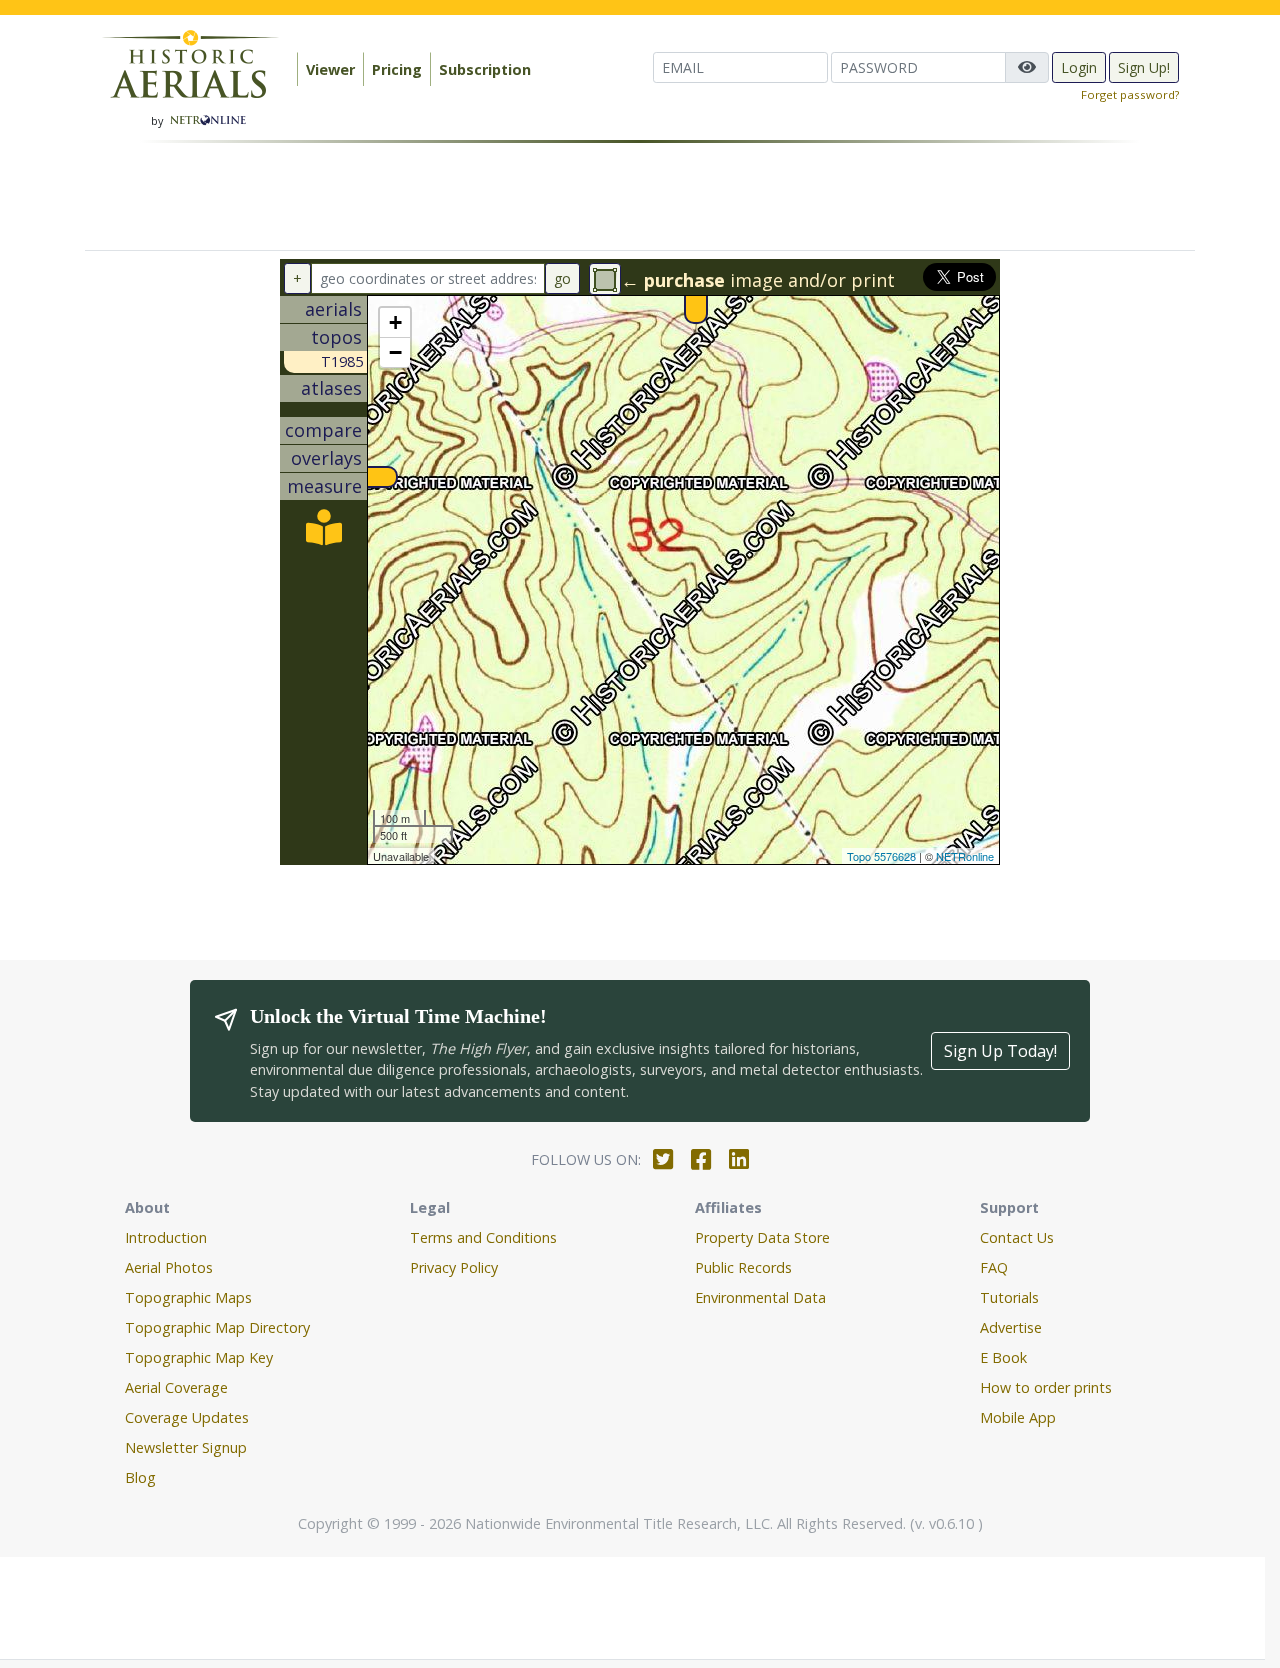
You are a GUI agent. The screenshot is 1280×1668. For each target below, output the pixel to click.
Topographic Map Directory (217, 1327)
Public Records (743, 1267)
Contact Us (1017, 1237)
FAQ (994, 1267)
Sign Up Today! (1000, 1051)
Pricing (397, 69)
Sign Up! (1144, 67)
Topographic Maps (188, 1297)
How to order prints (1046, 1387)
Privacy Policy (454, 1267)
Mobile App (1018, 1417)
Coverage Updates (187, 1417)
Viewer (330, 69)
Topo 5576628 (881, 856)
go (562, 278)
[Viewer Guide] (324, 534)
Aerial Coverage (176, 1387)
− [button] (395, 352)
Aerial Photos (169, 1267)
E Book (1003, 1357)
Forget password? (1130, 94)
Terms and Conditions (483, 1237)
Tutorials (1009, 1297)
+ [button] (395, 322)
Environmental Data (760, 1297)
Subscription (485, 69)
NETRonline (965, 856)
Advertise (1011, 1327)
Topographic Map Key (199, 1357)
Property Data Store (762, 1237)
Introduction (166, 1237)
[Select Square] (605, 279)
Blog (140, 1477)
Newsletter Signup (186, 1447)
